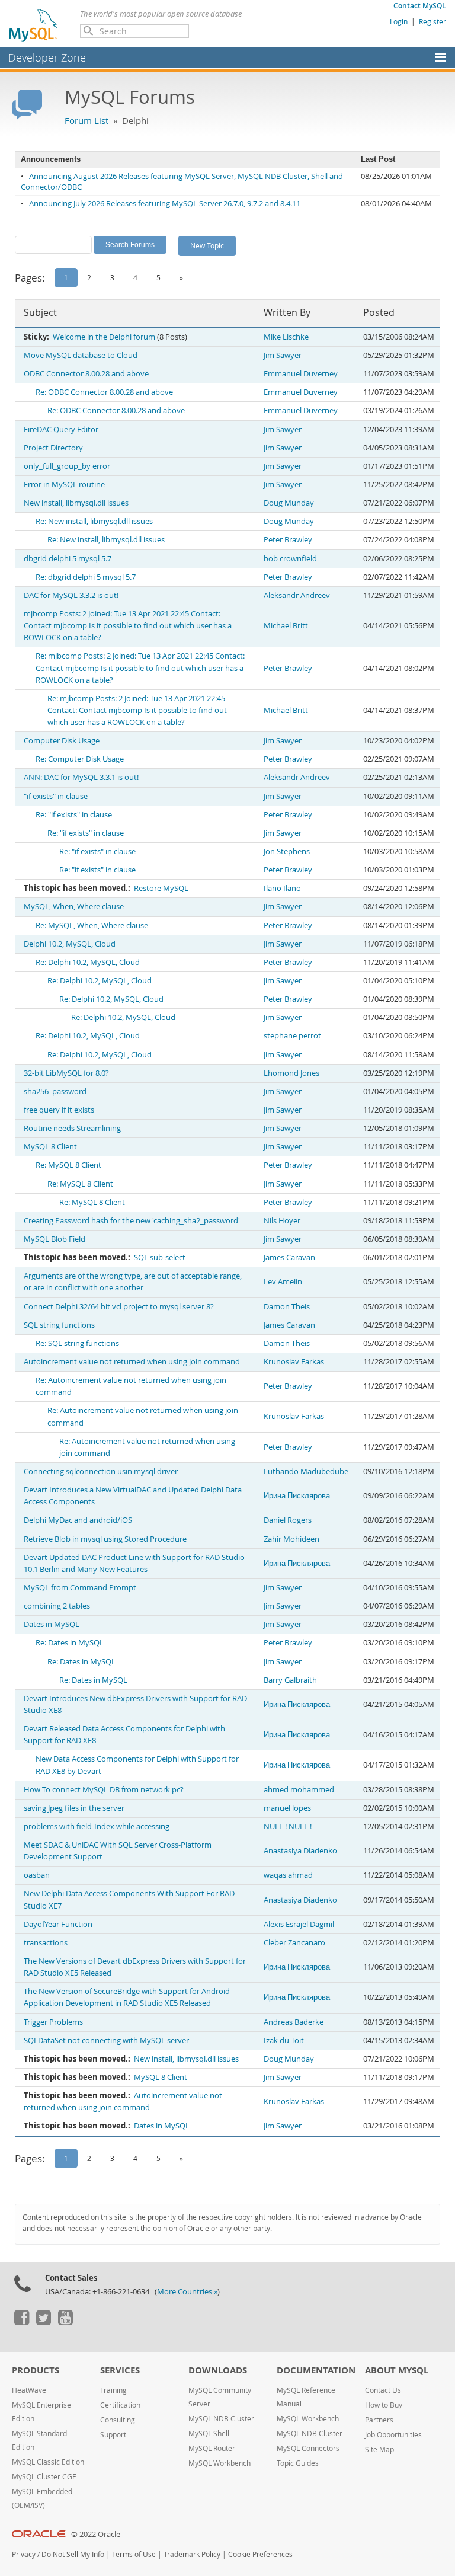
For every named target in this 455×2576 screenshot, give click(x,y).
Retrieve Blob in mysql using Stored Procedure (105, 1539)
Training (113, 2390)
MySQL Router (212, 2448)
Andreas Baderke (294, 2022)
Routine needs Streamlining (72, 1128)
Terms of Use (134, 2554)
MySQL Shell (209, 2433)
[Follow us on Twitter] (43, 2322)
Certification (120, 2405)
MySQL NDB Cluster (221, 2419)
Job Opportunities (393, 2435)
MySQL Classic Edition (48, 2462)
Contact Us (383, 2390)
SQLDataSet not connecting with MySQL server (106, 2040)
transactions (46, 1943)
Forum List (86, 120)
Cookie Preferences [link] (260, 2554)
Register (432, 21)
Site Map (379, 2449)
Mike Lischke (286, 337)
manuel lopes (287, 1808)
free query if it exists (59, 1110)
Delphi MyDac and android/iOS (78, 1520)
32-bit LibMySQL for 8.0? (66, 1073)
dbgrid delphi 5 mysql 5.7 (68, 559)
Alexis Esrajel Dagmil (299, 1924)
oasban (37, 1875)
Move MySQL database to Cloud (81, 355)
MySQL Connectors (308, 2448)
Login (399, 21)
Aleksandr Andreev (297, 595)
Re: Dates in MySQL (70, 1643)
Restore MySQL (161, 888)
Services (120, 2370)
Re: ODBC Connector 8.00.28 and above (104, 392)
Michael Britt (286, 626)
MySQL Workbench (220, 2463)
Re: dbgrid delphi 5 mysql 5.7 (86, 577)
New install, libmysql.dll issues (76, 503)
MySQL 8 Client (50, 1147)
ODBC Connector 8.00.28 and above (86, 374)
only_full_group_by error (67, 466)
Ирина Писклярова (297, 1496)
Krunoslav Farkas (294, 1362)
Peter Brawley (288, 540)
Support (113, 2435)
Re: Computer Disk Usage (80, 759)
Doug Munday (289, 503)
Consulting (118, 2420)
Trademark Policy (192, 2554)
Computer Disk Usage (62, 741)
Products (36, 2370)
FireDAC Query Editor (61, 429)
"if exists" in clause (56, 796)
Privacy (24, 2554)
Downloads (218, 2370)
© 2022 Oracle (96, 2534)
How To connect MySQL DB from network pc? (104, 1790)
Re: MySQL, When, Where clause (92, 926)
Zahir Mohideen (291, 1539)
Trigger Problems (53, 2022)
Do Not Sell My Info (73, 2554)
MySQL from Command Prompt (80, 1588)
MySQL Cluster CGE (44, 2477)
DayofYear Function (58, 1924)
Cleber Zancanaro (294, 1943)
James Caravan (289, 1257)
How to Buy (384, 2405)
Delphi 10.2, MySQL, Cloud (70, 944)
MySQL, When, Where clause (74, 907)
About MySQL (397, 2370)
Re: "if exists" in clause (74, 815)
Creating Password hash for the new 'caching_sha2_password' (132, 1221)
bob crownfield (290, 559)
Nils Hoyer (282, 1221)
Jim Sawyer (283, 355)
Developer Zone (47, 57)
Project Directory (53, 448)
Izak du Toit (284, 2040)
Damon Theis (287, 1307)
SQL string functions (59, 1325)
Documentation (316, 2370)
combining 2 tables (57, 1606)
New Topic (207, 245)
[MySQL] (34, 25)
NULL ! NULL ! (288, 1826)
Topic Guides (298, 2463)
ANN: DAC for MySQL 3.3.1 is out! (81, 777)
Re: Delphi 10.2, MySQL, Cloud (88, 962)
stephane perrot (292, 1036)
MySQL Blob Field (55, 1239)
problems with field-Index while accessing (97, 1826)
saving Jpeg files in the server (74, 1808)
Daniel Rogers (288, 1520)
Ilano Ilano (282, 888)
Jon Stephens (287, 851)
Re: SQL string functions (77, 1343)
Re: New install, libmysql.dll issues (94, 521)
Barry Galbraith (290, 1680)
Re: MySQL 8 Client (68, 1165)
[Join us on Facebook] (21, 2322)
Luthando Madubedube (306, 1471)
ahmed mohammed (299, 1790)
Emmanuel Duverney (301, 374)
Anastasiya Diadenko (300, 1851)
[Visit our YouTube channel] (65, 2322)
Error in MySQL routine (64, 485)
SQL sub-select (160, 1257)
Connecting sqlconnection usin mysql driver (101, 1471)
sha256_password (55, 1092)
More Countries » (187, 2292)
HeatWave (29, 2390)
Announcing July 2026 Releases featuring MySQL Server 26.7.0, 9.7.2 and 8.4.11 (165, 204)
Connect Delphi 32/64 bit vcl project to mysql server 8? (119, 1307)
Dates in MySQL (52, 1624)
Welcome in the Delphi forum (104, 337)
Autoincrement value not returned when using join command (132, 1362)
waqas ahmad (288, 1875)
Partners (379, 2420)
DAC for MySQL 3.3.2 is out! (71, 595)
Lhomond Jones (291, 1073)
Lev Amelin (283, 1282)
